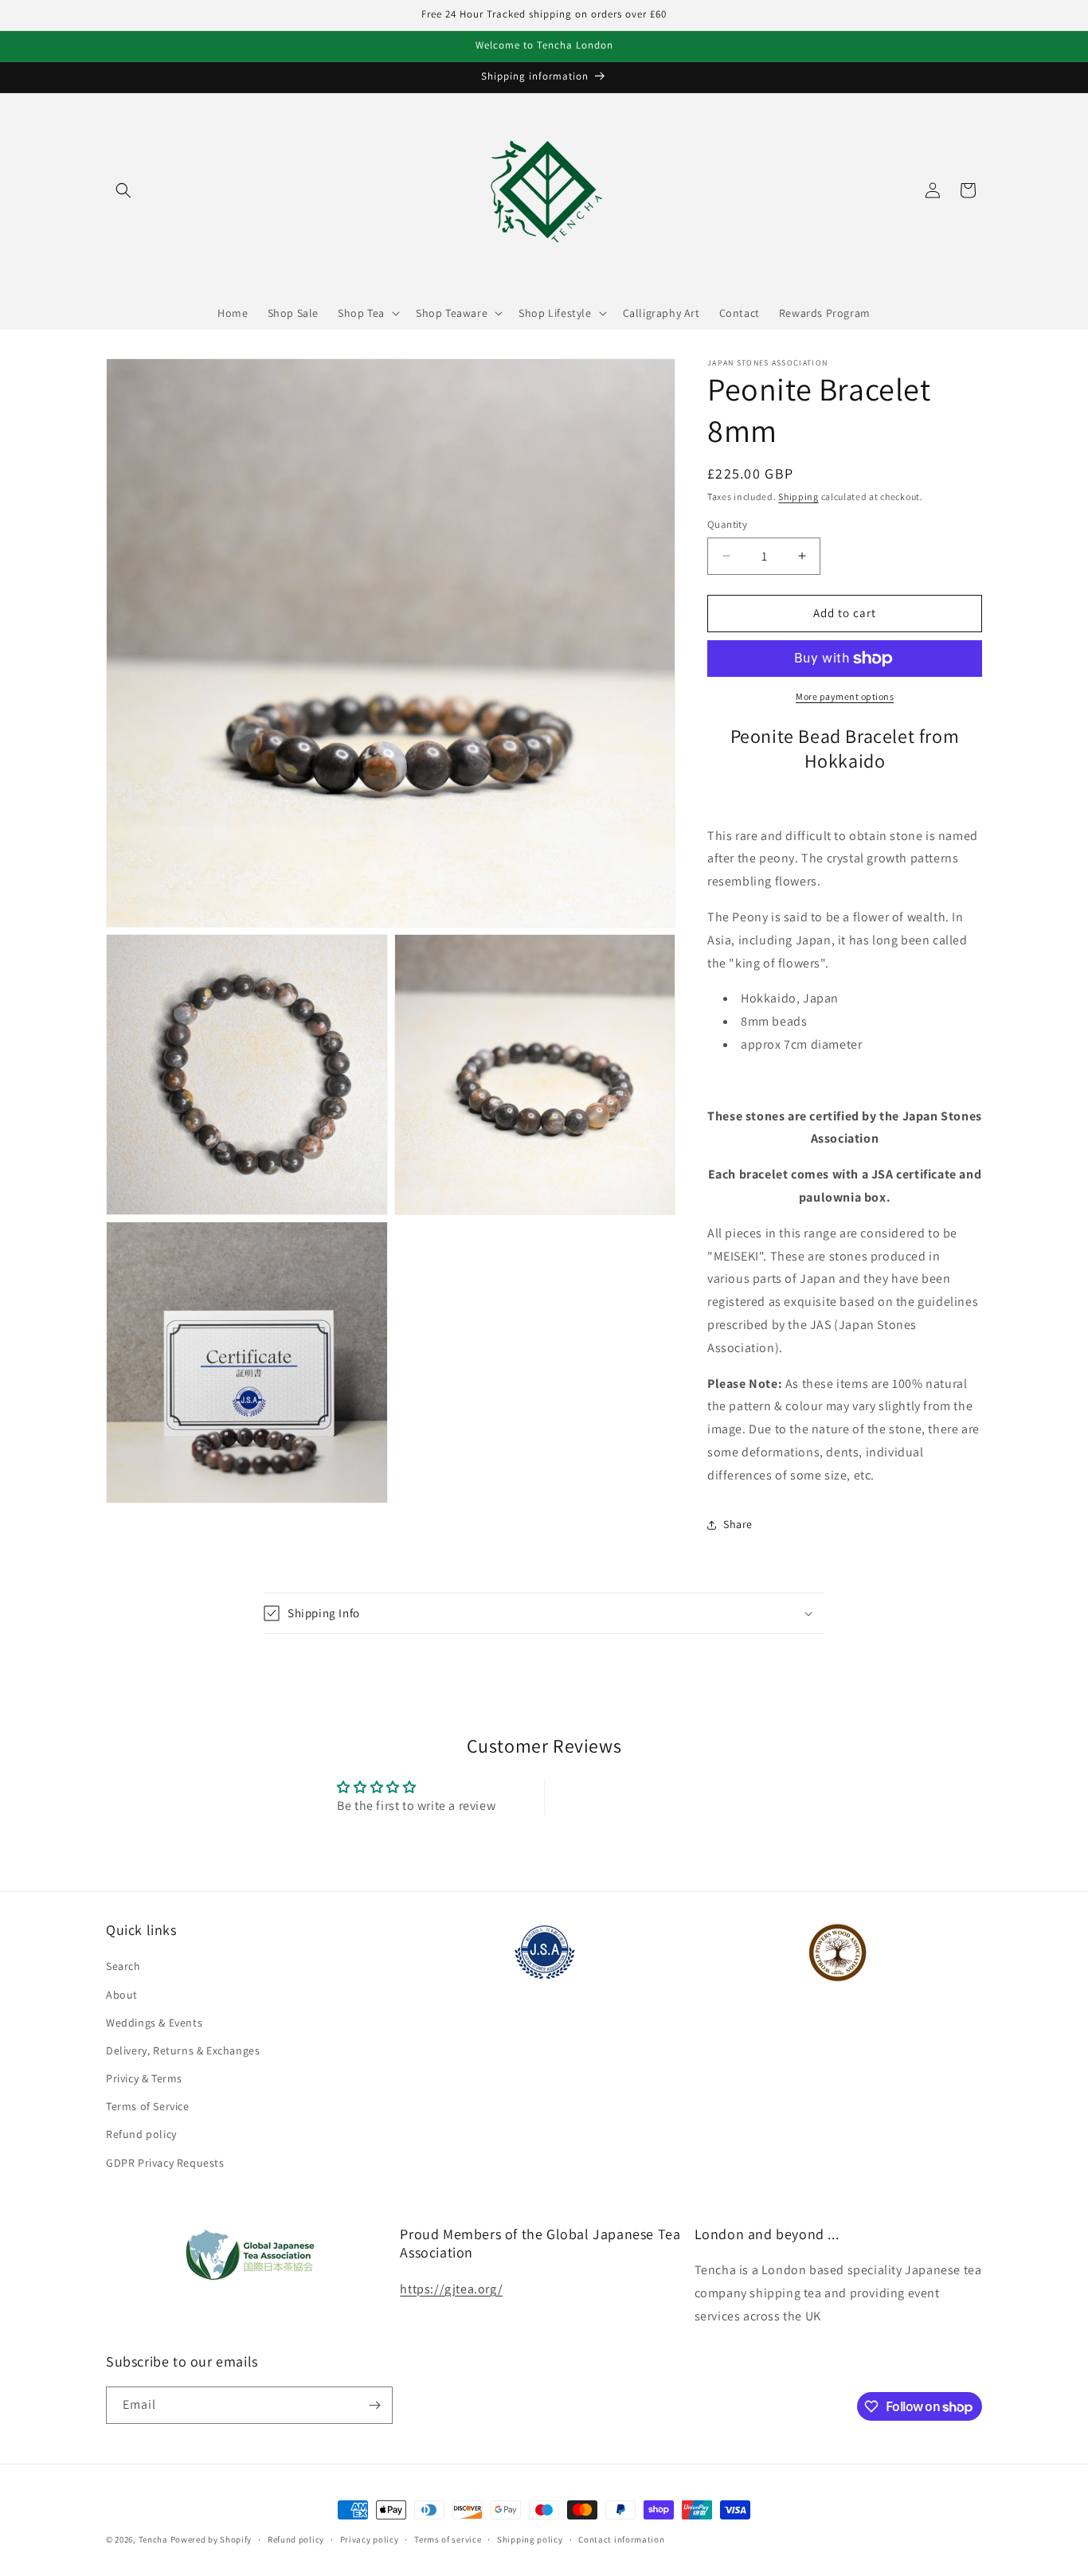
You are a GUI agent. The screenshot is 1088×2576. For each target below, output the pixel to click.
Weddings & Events (154, 2023)
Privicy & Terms (144, 2078)
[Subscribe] (374, 2405)
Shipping (798, 496)
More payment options (845, 696)
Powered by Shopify (211, 2539)
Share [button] (738, 1524)
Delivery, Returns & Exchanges (183, 2050)
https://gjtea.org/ (451, 2289)
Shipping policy (530, 2539)
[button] (123, 190)
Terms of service (448, 2539)
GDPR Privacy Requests (165, 2163)
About (122, 1995)
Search (123, 1966)
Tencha (153, 2539)
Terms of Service (148, 2106)
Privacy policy (370, 2539)
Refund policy (141, 2134)
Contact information (621, 2539)
